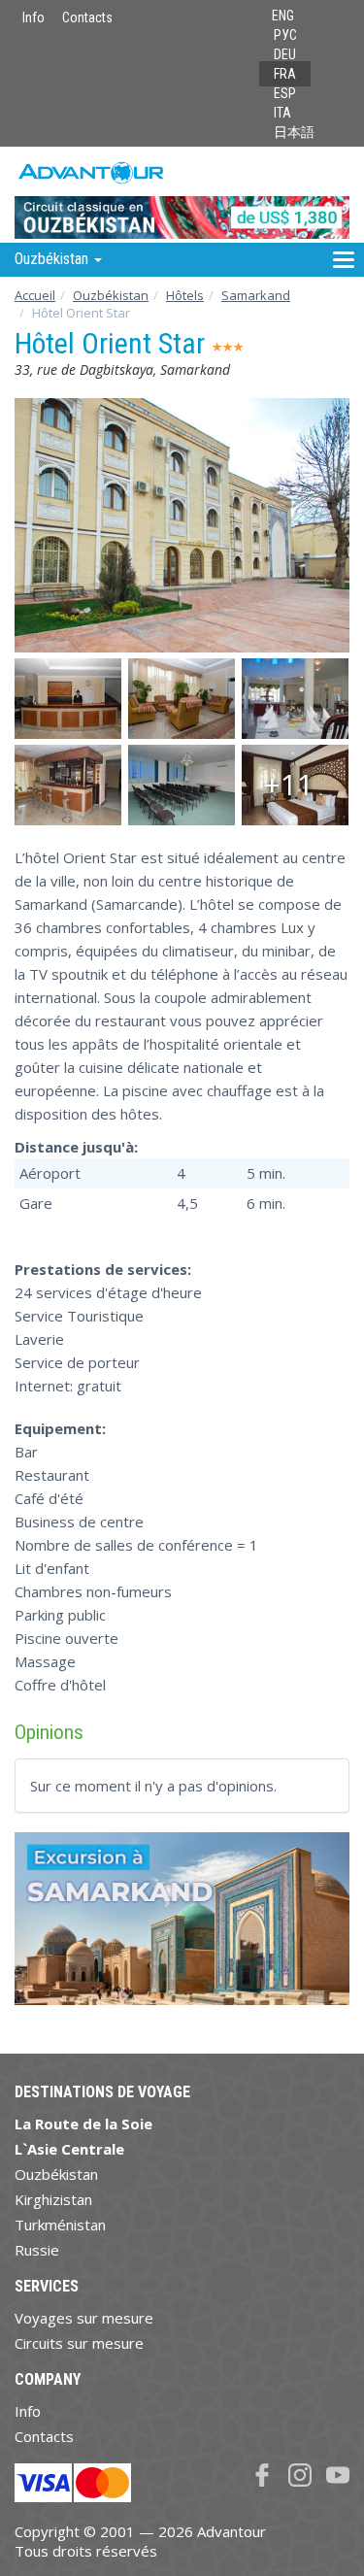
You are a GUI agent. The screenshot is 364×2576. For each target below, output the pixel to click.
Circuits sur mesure (79, 2343)
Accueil (35, 295)
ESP (285, 93)
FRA (285, 74)
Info (33, 17)
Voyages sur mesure (84, 2318)
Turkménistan (60, 2225)
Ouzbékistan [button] (53, 259)
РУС (285, 35)
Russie (37, 2250)
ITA (282, 113)
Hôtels (185, 295)
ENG (283, 16)
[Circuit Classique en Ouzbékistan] (182, 194)
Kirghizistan (53, 2199)
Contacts (87, 17)
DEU (285, 54)
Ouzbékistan (111, 295)
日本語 (294, 132)
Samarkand (256, 295)
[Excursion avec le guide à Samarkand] (182, 1926)
